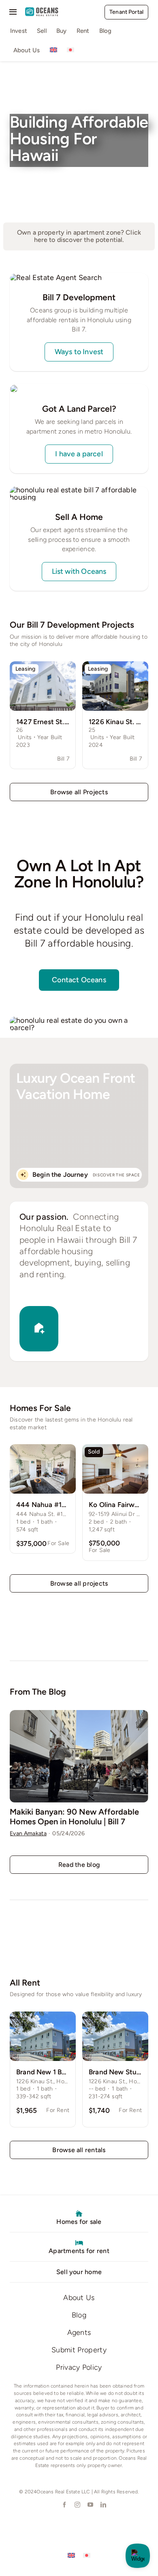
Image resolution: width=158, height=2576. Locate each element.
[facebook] (64, 2505)
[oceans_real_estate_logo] (42, 11)
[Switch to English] (71, 2555)
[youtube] (90, 2505)
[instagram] (77, 2505)
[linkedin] (102, 2505)
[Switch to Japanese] (70, 51)
